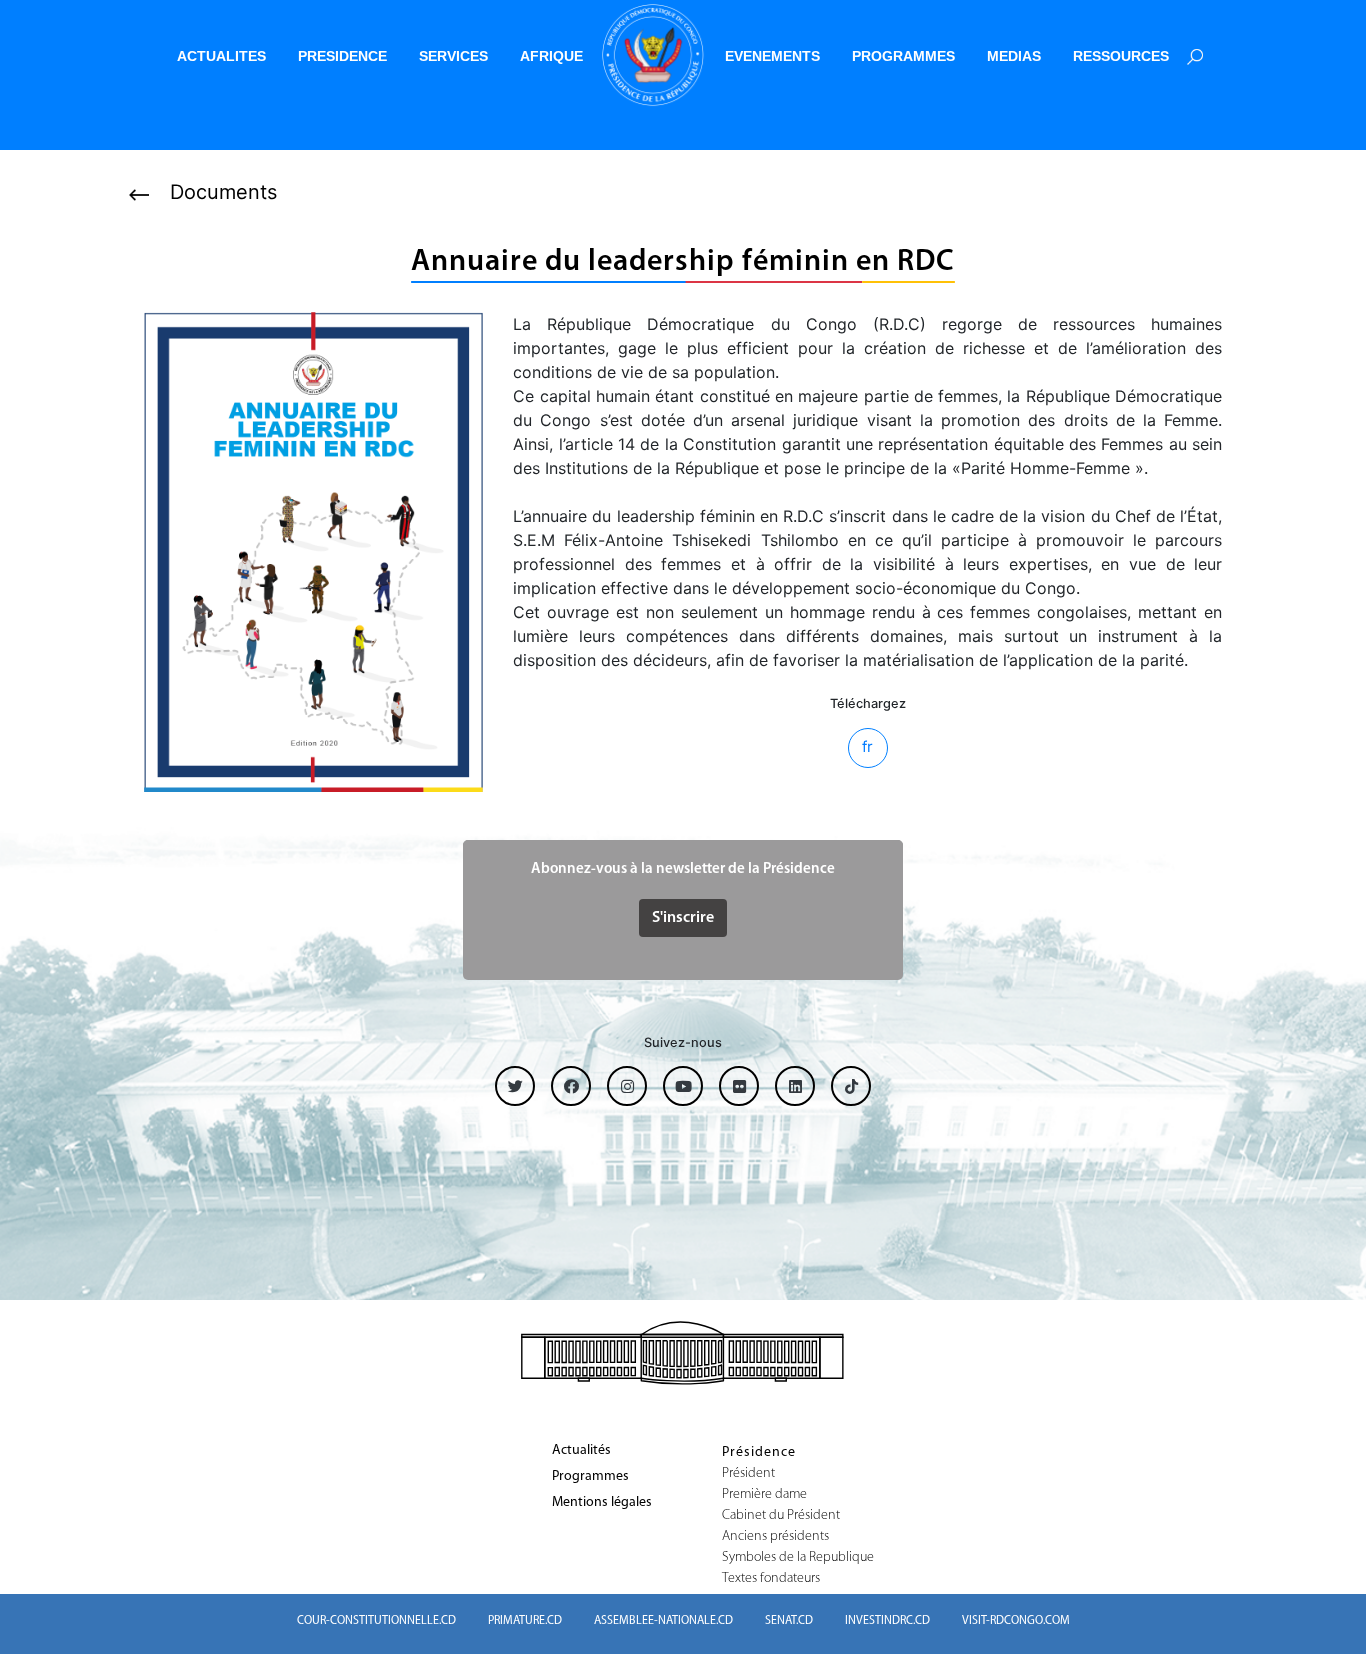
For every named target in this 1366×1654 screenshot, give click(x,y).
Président (748, 1474)
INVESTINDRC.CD (887, 1621)
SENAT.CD (789, 1621)
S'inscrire (683, 918)
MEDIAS (1014, 56)
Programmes (590, 1477)
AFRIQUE (551, 56)
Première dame (764, 1495)
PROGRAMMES (903, 56)
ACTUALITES (221, 56)
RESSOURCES (1121, 56)
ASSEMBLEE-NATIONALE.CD (663, 1621)
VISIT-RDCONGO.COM (1016, 1621)
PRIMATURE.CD (525, 1621)
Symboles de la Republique (798, 1558)
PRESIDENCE (342, 56)
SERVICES (453, 56)
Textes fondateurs (771, 1579)
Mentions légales (602, 1503)
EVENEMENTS (772, 56)
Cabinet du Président (781, 1516)
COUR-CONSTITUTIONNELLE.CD (376, 1621)
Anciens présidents (775, 1537)
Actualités (581, 1451)
